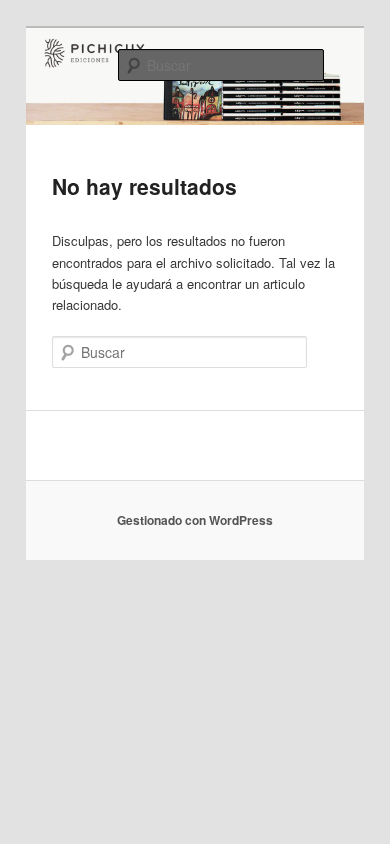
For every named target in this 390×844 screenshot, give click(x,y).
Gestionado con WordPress (195, 520)
